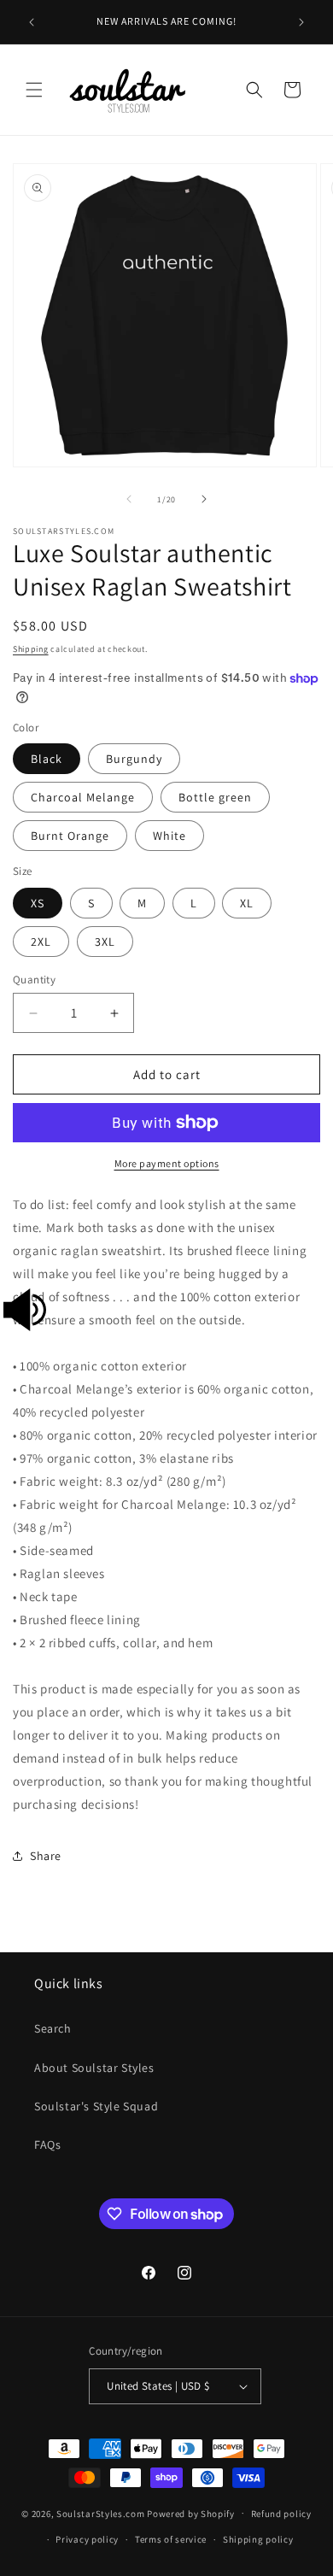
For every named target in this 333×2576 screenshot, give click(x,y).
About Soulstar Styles (94, 2068)
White (169, 836)
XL (247, 903)
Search (53, 2028)
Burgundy (134, 759)
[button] (34, 90)
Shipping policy (258, 2539)
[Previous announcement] (32, 22)
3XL (105, 942)
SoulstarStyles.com (101, 2513)
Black (47, 759)
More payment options (167, 1163)
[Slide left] (129, 499)
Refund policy (281, 2514)
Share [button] (46, 1856)
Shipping (31, 649)
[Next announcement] (301, 22)
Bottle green (215, 797)
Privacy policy (87, 2539)
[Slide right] (204, 499)
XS (38, 903)
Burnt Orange (70, 836)
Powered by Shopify (191, 2513)
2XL (41, 942)
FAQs (47, 2145)
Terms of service (171, 2539)
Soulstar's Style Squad (96, 2106)
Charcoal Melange (83, 797)
